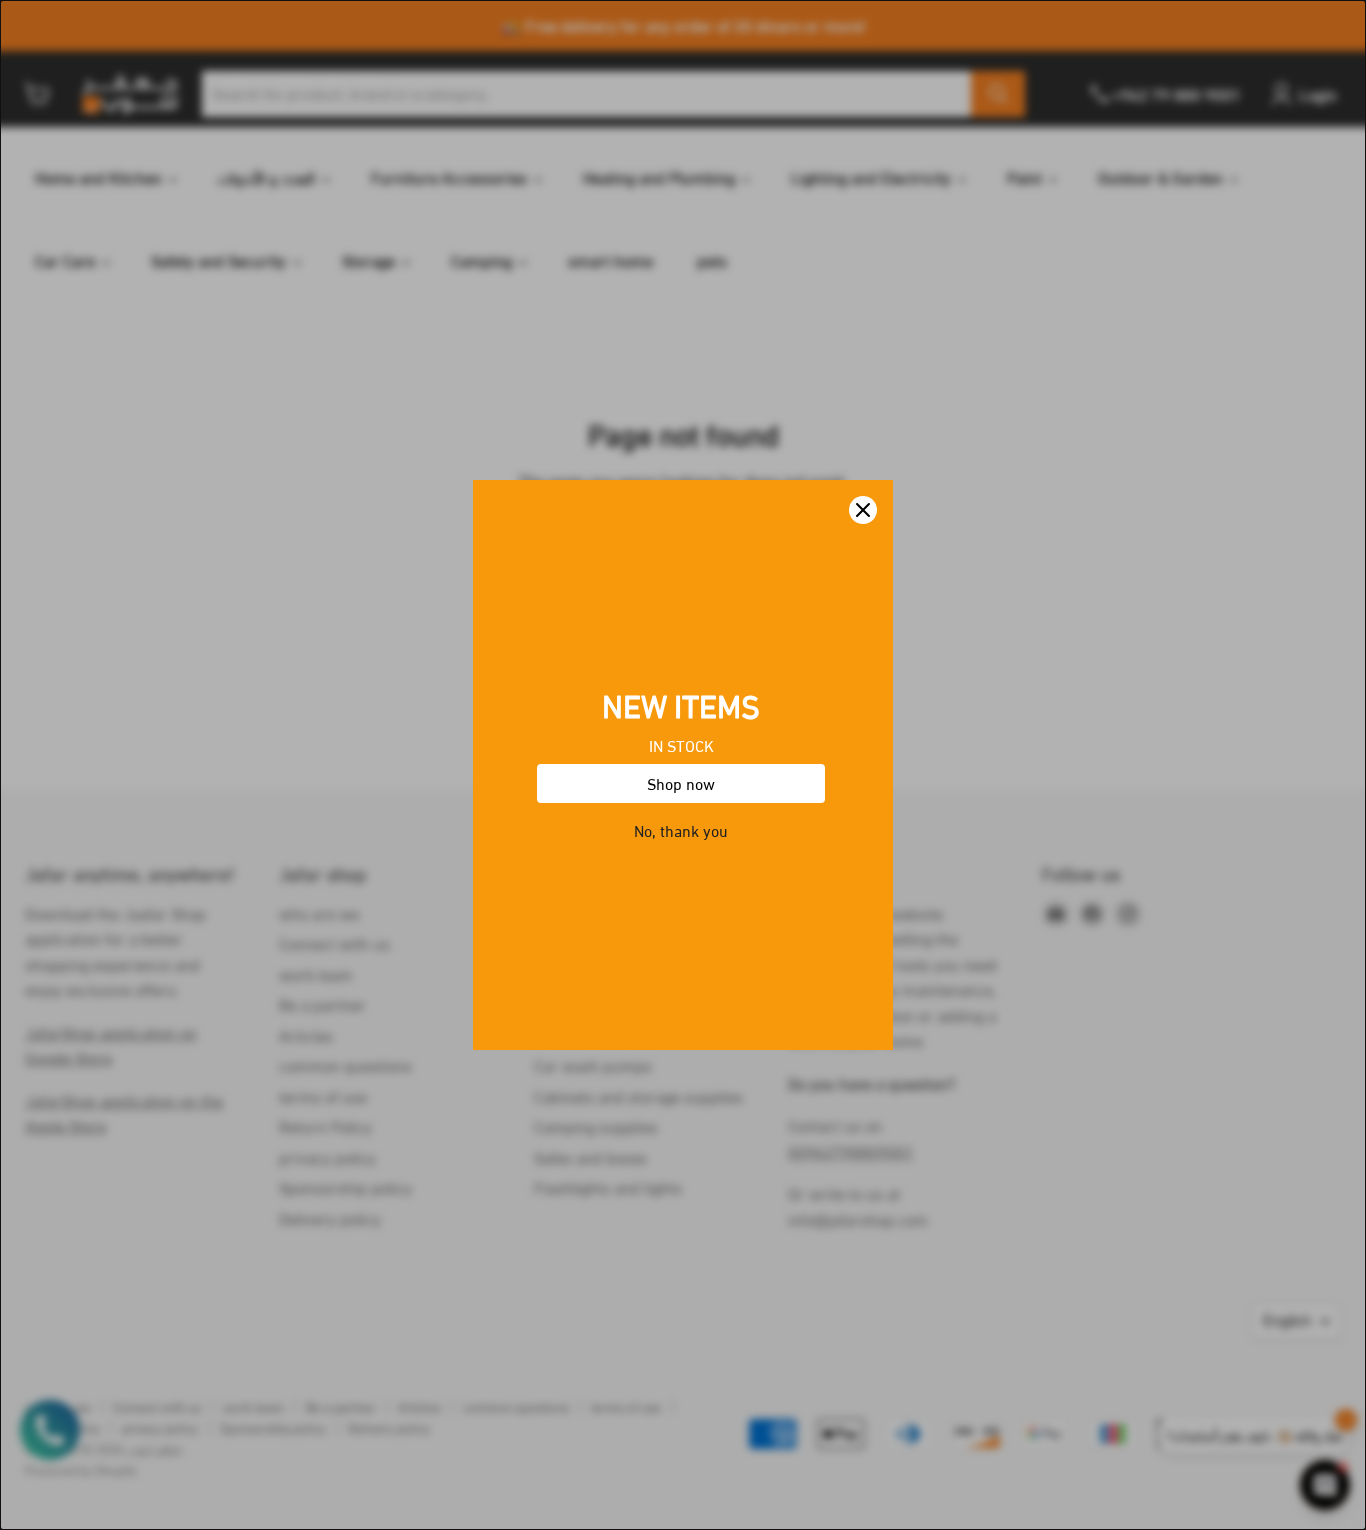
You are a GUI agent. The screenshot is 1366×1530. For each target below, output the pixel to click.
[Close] (863, 510)
